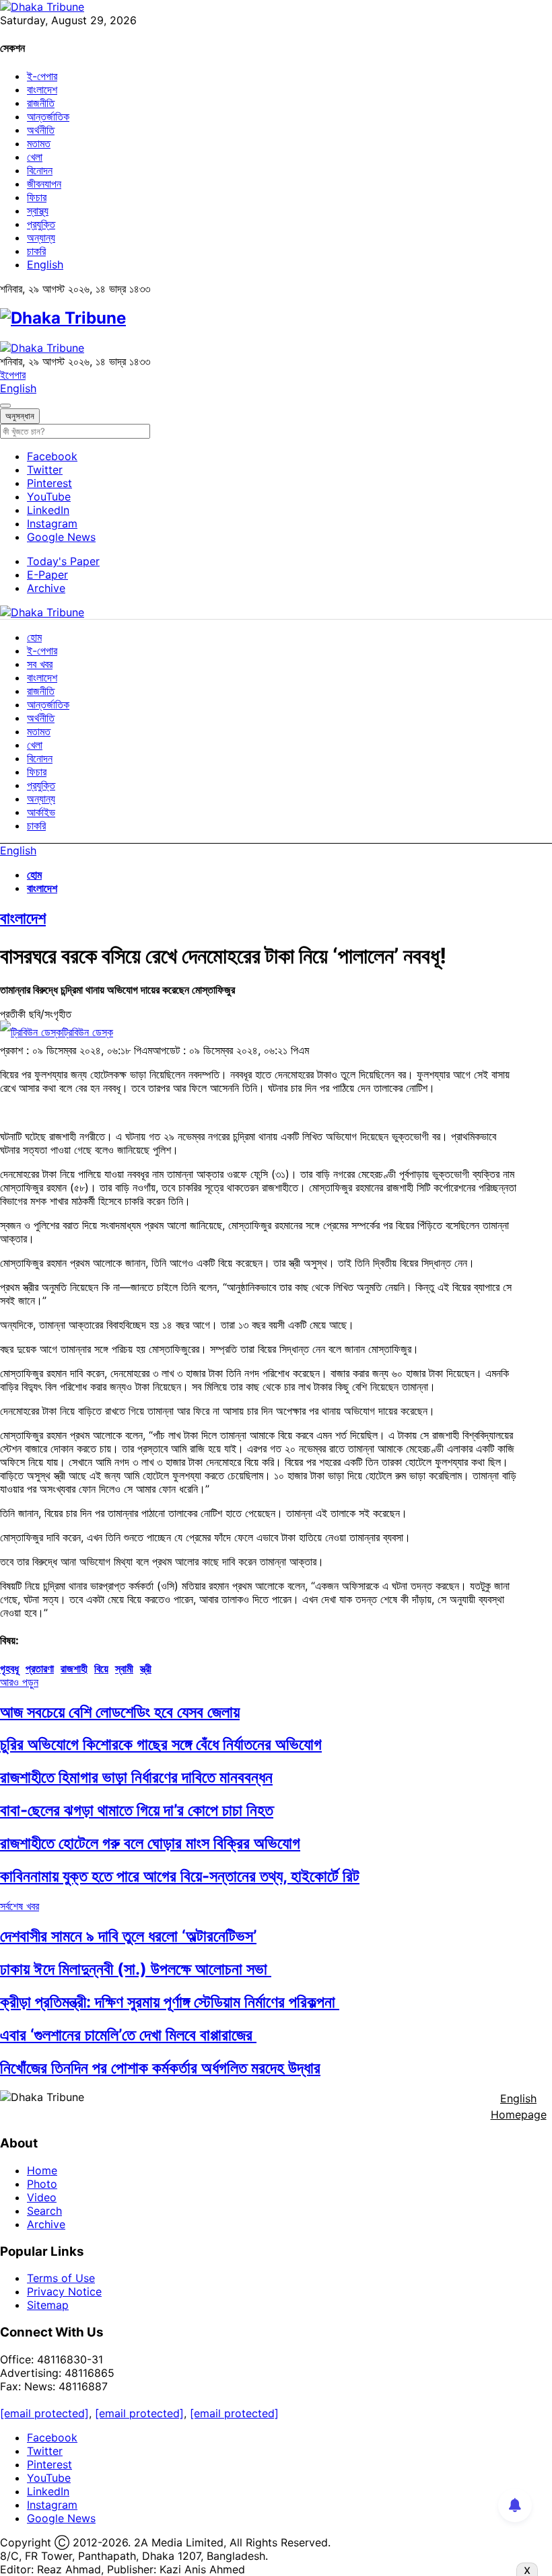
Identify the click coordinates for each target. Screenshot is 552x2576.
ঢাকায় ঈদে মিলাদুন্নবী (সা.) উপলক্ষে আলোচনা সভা (136, 1969)
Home (42, 2170)
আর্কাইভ (41, 812)
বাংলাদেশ (42, 89)
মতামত (39, 143)
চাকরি (36, 251)
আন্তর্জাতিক (48, 116)
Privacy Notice (64, 2291)
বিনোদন (40, 170)
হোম (34, 637)
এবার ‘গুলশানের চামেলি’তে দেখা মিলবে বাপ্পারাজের (128, 2035)
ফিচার (37, 197)
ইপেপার (13, 375)
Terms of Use (61, 2278)
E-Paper (47, 575)
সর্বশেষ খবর (20, 1906)
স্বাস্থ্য (38, 211)
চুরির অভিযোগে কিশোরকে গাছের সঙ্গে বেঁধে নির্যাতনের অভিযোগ (161, 1744)
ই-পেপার (42, 76)
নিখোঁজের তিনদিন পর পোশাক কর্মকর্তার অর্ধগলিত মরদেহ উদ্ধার (160, 2068)
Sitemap (48, 2305)
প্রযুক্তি (41, 224)
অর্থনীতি (41, 130)
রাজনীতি (41, 103)
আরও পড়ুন (19, 1682)
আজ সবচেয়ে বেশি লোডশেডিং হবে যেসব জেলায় (120, 1712)
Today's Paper (63, 561)
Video (42, 2197)
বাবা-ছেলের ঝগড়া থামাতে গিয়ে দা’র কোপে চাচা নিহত (137, 1810)
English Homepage (519, 2106)
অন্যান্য (41, 237)
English (45, 264)
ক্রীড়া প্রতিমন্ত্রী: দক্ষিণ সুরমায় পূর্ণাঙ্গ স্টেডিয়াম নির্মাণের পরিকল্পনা (170, 2002)
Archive (46, 588)
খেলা (35, 157)
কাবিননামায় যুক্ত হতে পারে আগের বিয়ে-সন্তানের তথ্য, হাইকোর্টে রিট (180, 1876)
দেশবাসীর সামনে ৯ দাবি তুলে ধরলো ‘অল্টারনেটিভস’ (128, 1936)
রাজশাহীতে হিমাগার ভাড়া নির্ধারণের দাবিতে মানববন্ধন (136, 1777)
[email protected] (44, 2413)
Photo (42, 2184)
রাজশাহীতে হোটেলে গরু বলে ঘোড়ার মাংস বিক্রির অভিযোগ (150, 1843)
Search (44, 2211)
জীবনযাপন (44, 184)
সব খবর (40, 664)
